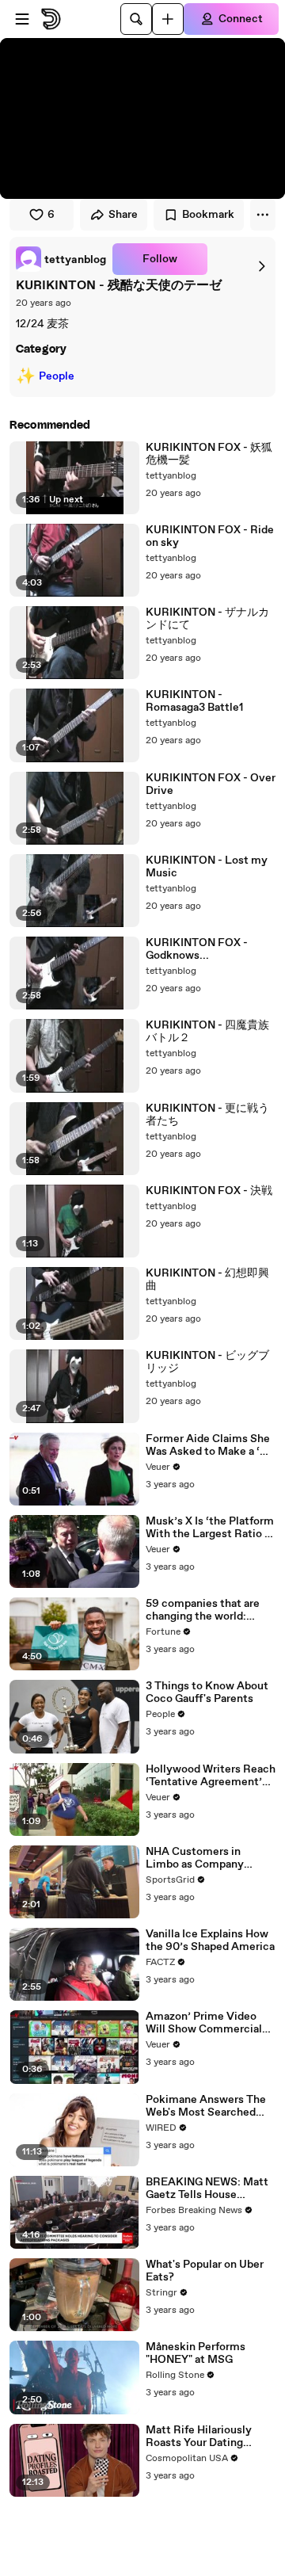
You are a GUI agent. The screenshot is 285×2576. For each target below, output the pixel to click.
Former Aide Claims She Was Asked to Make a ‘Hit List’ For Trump (211, 1445)
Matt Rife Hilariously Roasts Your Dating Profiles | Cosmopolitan (205, 2437)
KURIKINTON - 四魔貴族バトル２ (207, 1032)
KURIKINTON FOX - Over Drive (211, 784)
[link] (61, 259)
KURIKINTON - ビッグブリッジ (207, 1362)
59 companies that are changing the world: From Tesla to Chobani (203, 1610)
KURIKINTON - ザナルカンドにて (207, 619)
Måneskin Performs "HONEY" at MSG (196, 2353)
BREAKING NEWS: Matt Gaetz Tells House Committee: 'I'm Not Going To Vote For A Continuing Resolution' (207, 2189)
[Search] (136, 19)
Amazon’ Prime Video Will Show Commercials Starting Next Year (207, 2023)
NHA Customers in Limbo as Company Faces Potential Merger (206, 1858)
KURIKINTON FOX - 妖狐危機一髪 (209, 454)
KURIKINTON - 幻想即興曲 (207, 1280)
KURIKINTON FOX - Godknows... (197, 949)
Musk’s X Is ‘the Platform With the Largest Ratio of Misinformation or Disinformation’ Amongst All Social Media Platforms (211, 1528)
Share (123, 215)
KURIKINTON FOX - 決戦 (209, 1191)
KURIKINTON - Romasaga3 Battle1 (194, 701)
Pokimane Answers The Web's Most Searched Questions (206, 2106)
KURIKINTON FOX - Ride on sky (210, 536)
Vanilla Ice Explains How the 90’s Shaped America (210, 1941)
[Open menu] (22, 19)
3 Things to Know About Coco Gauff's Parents (207, 1693)
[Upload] (168, 19)
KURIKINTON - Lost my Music (207, 867)
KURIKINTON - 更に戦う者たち (207, 1115)
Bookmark (208, 215)
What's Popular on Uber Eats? (205, 2271)
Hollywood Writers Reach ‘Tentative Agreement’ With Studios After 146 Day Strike (211, 1776)
